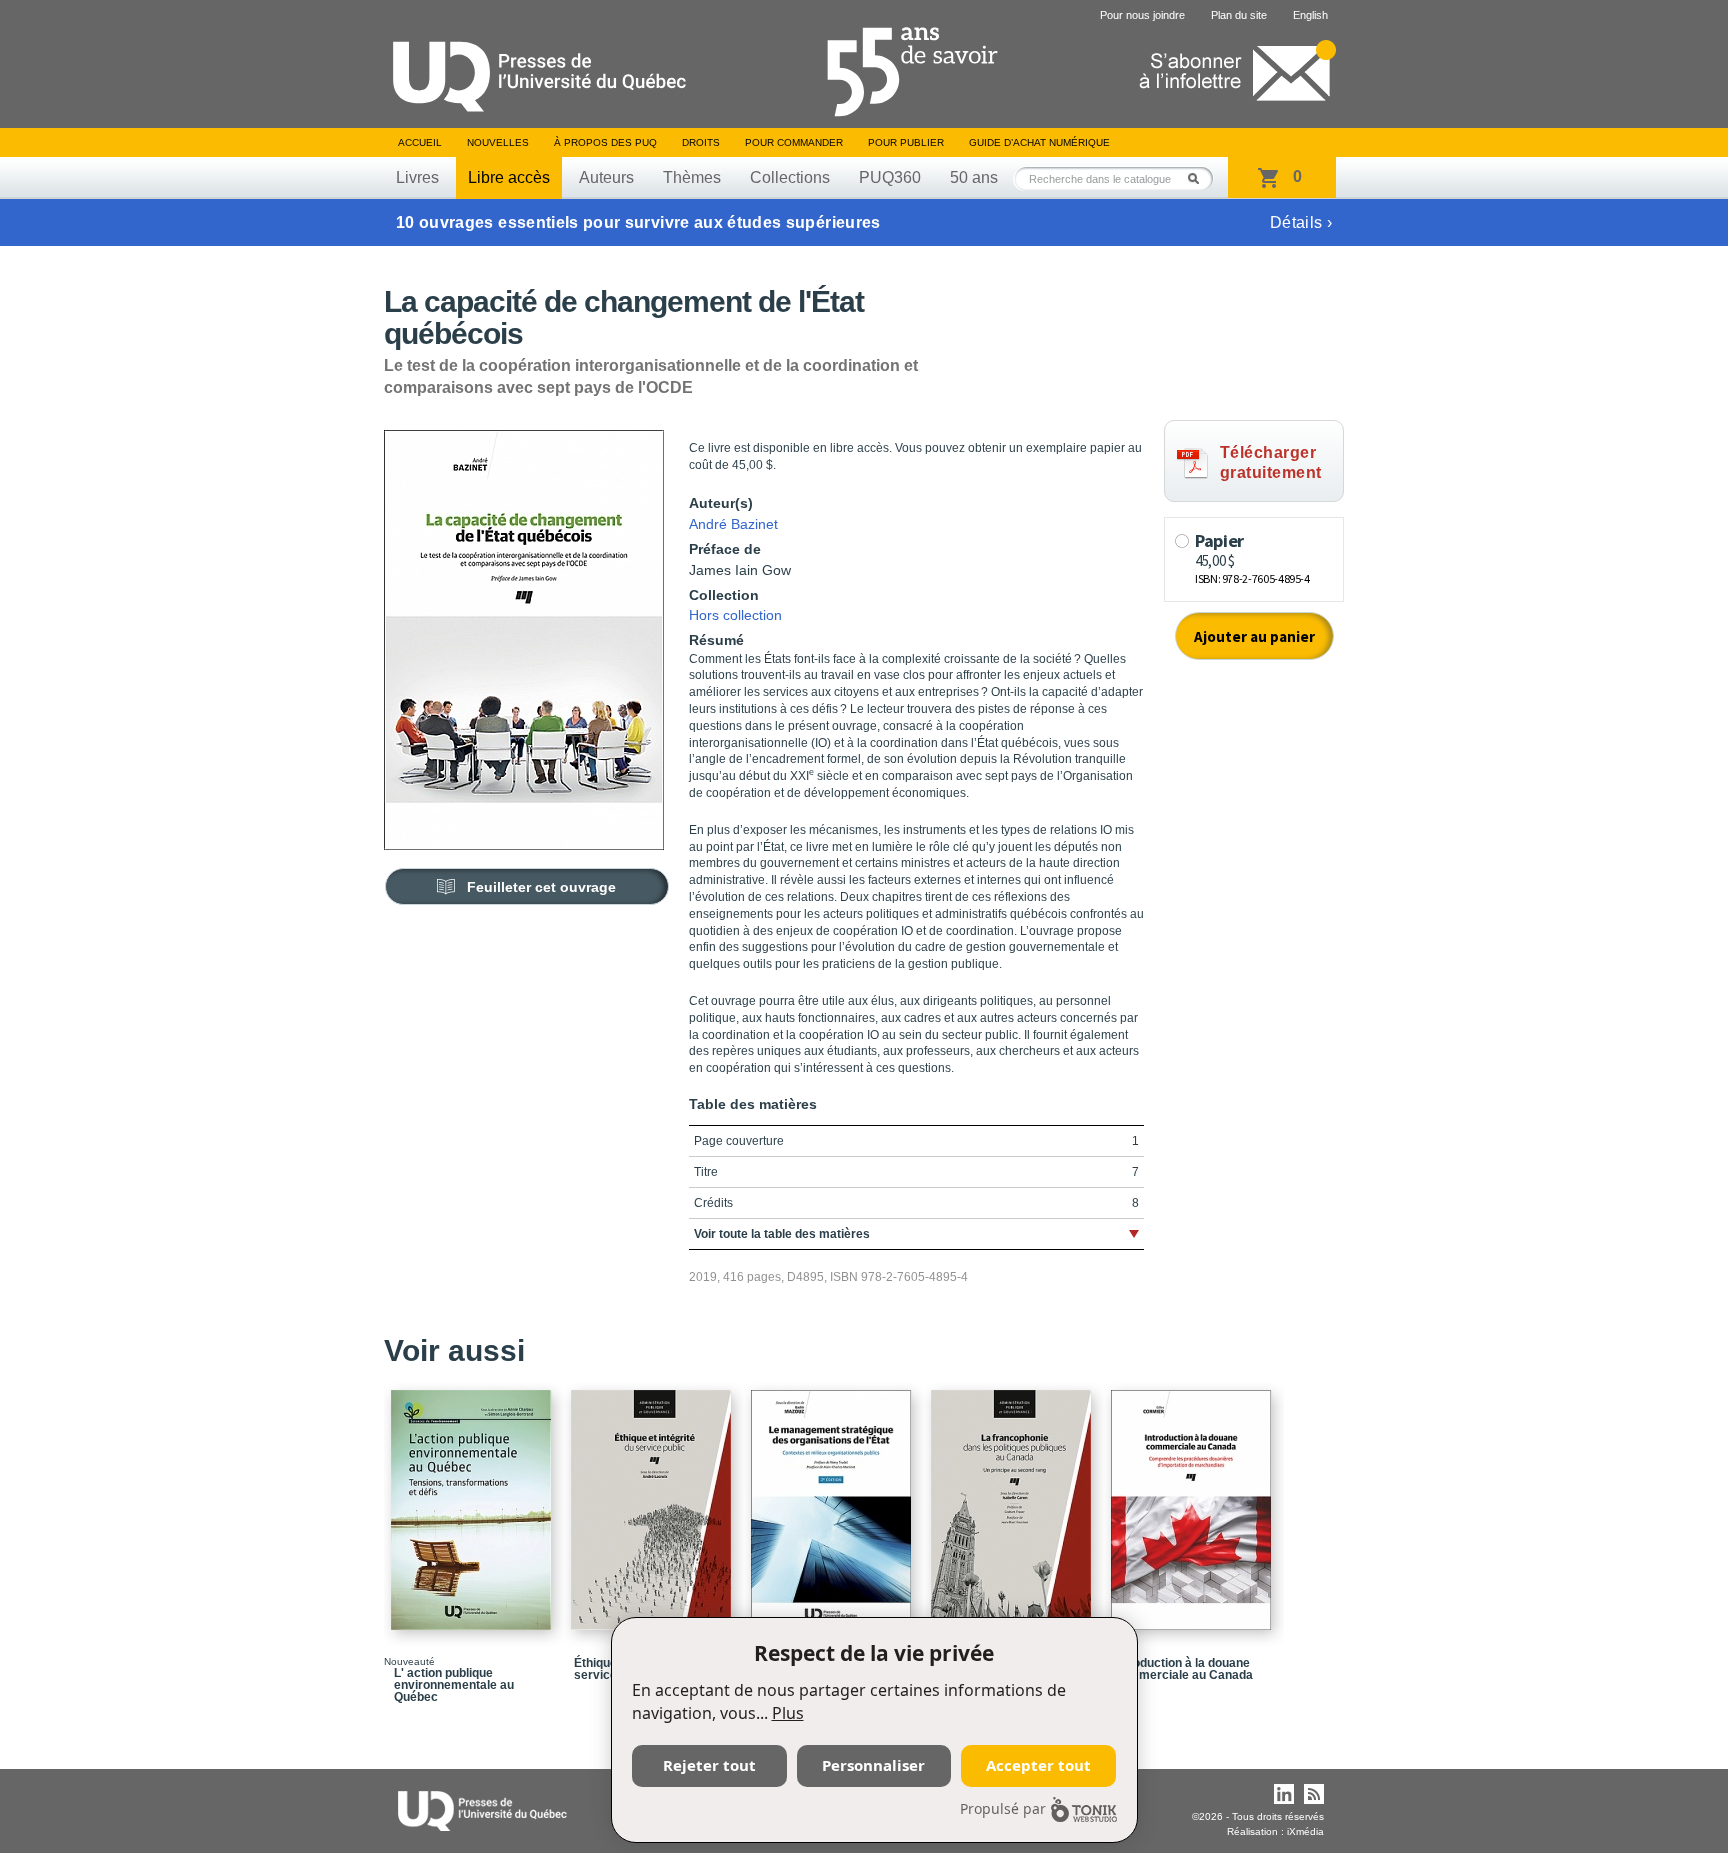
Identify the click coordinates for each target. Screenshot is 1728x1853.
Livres (417, 177)
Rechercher (1199, 178)
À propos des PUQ (605, 142)
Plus (788, 1713)
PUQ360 (890, 177)
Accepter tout (1038, 1765)
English (1310, 15)
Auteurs (606, 177)
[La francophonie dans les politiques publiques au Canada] (1014, 1501)
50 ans (974, 177)
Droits (701, 142)
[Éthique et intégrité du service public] (654, 1501)
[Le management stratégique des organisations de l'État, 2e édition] (834, 1501)
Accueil (420, 142)
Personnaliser (873, 1765)
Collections (790, 177)
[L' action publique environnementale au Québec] (474, 1501)
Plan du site (1239, 15)
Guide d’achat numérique (1039, 142)
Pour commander (794, 142)
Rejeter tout (709, 1765)
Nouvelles (498, 142)
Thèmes (692, 177)
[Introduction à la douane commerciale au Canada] (1194, 1501)
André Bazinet (733, 524)
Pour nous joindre (1142, 15)
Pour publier (906, 142)
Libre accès (509, 177)
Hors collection (735, 615)
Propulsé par (1003, 1808)
